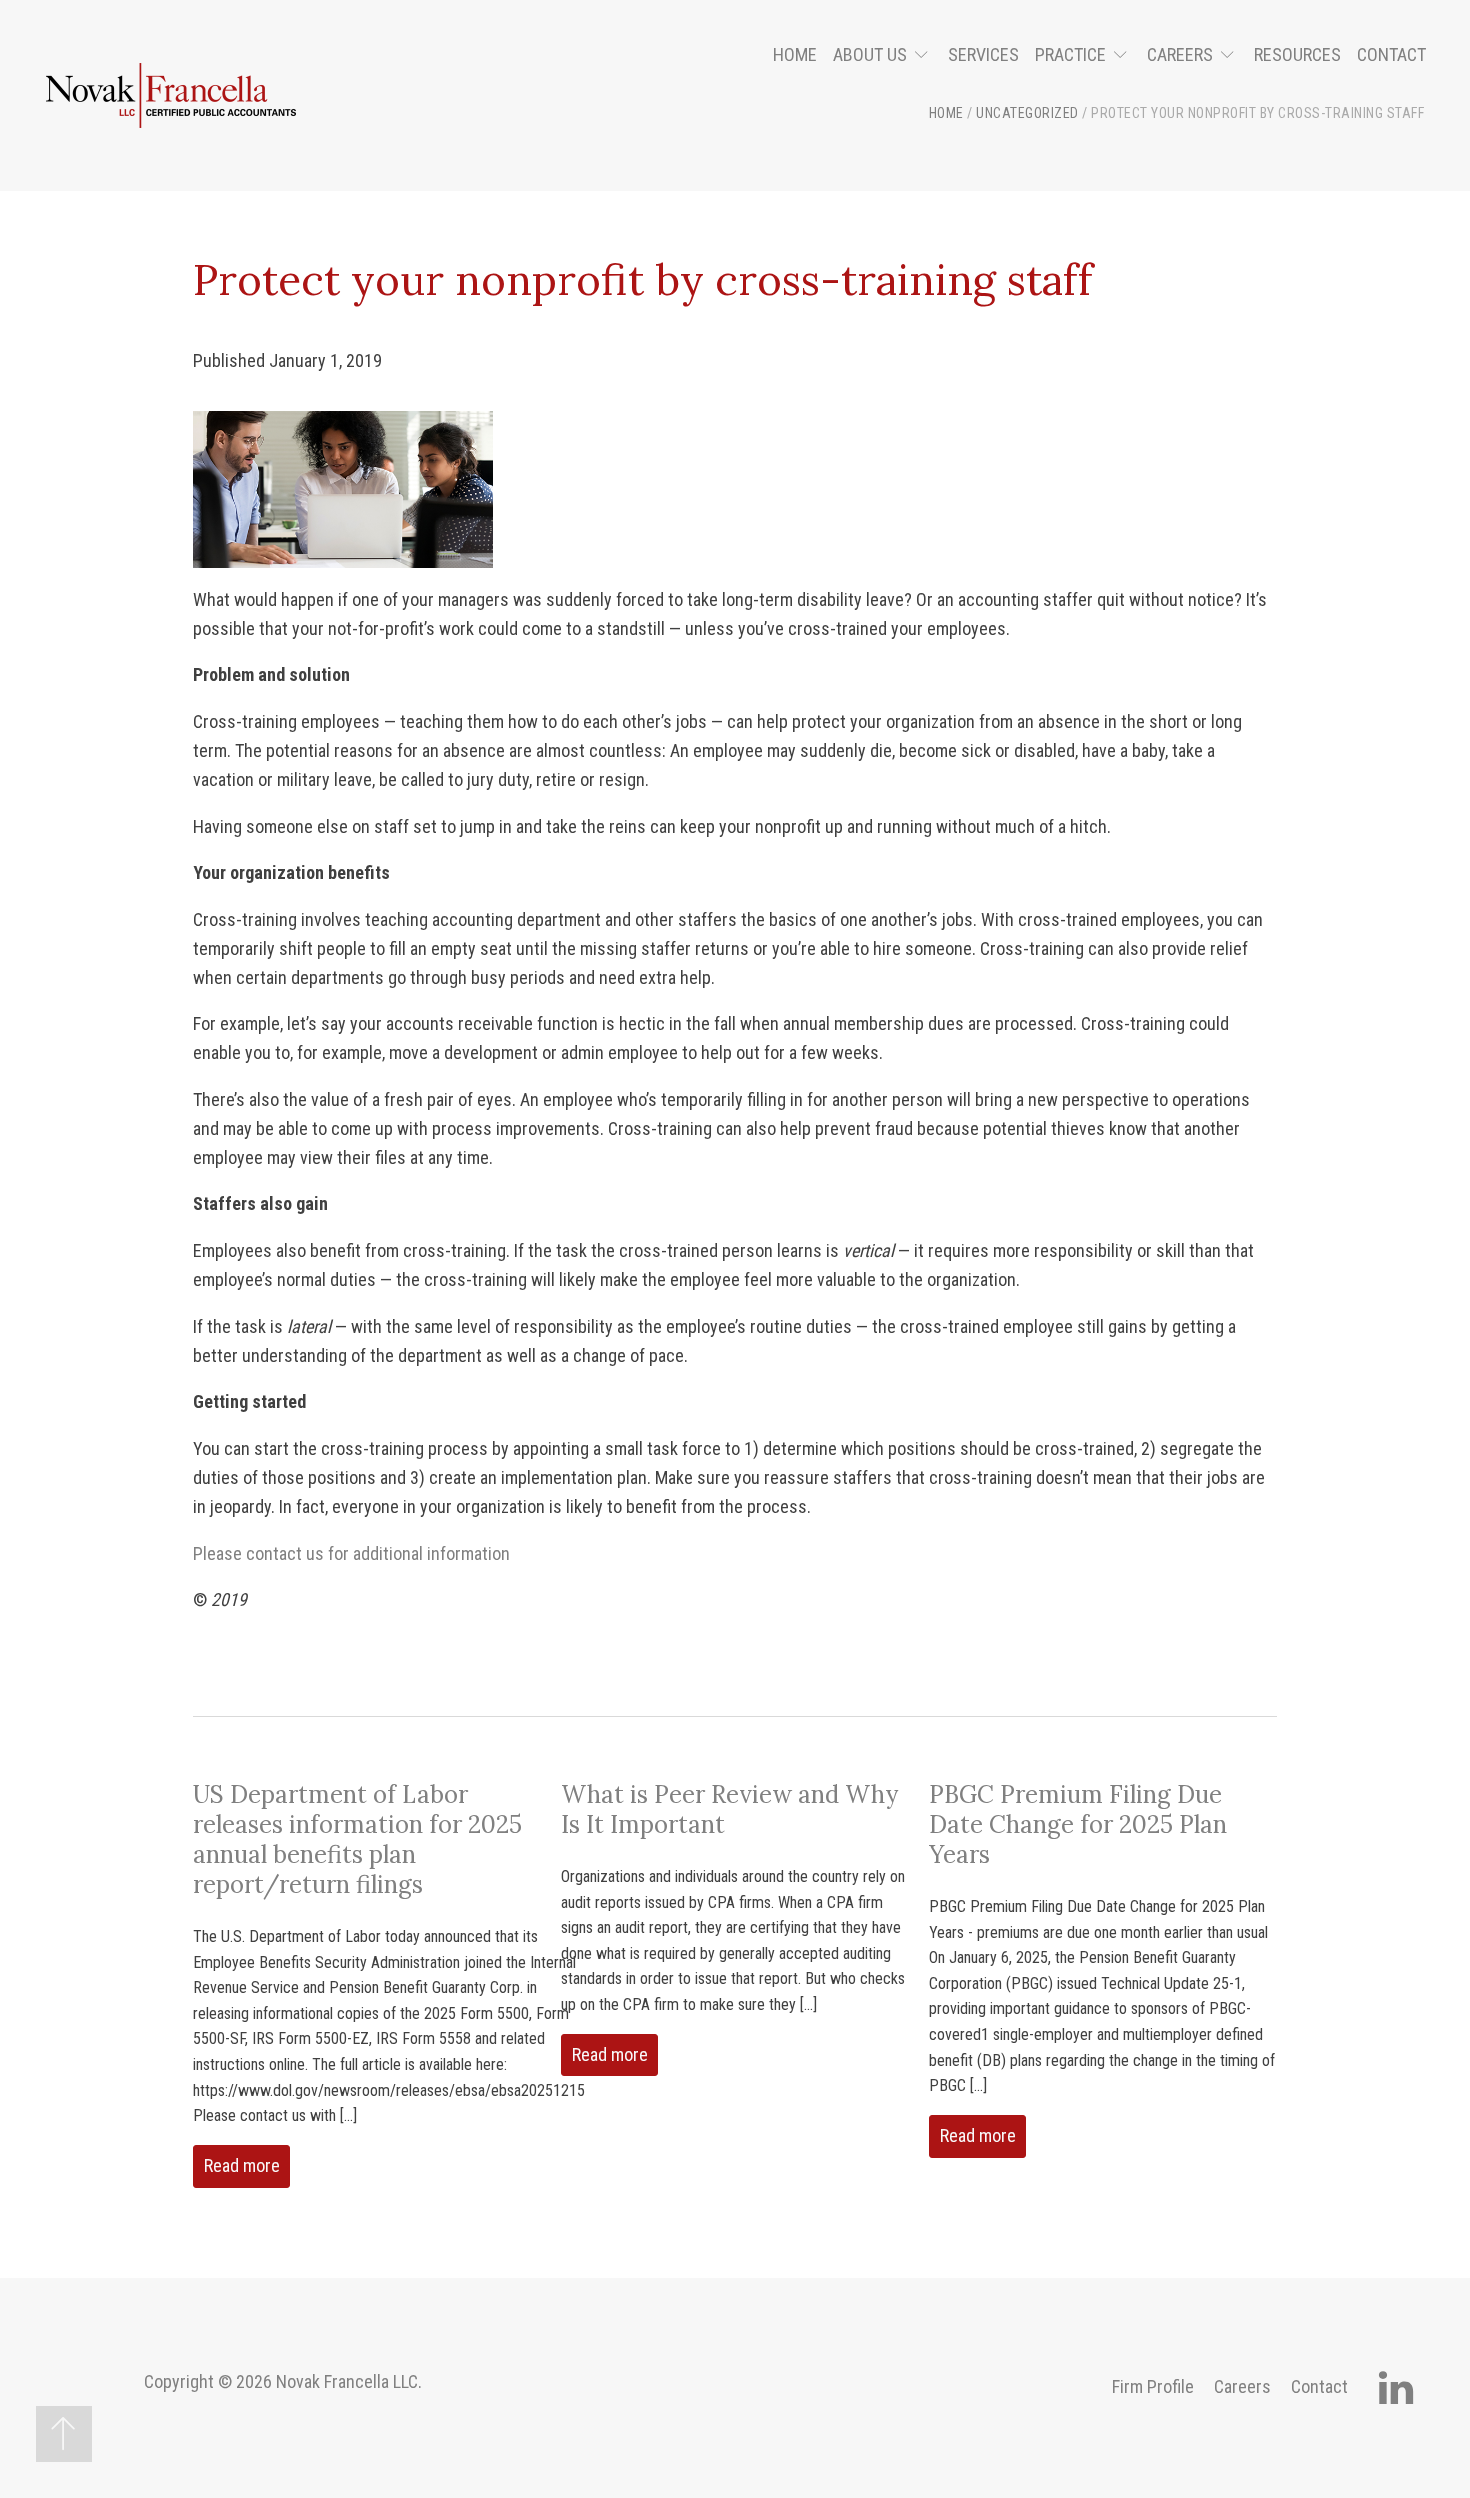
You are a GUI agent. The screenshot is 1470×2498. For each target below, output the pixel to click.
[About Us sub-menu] (925, 55)
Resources (1297, 54)
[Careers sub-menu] (1231, 55)
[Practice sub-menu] (1124, 55)
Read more (242, 2165)
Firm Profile (1153, 2386)
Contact (1391, 54)
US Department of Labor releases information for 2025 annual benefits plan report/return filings (357, 1839)
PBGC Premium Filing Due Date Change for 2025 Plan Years (1078, 1824)
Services (983, 54)
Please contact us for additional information (351, 1553)
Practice (1070, 54)
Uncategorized (1027, 113)
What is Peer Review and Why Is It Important (729, 1809)
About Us (870, 54)
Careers (1180, 54)
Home (795, 54)
